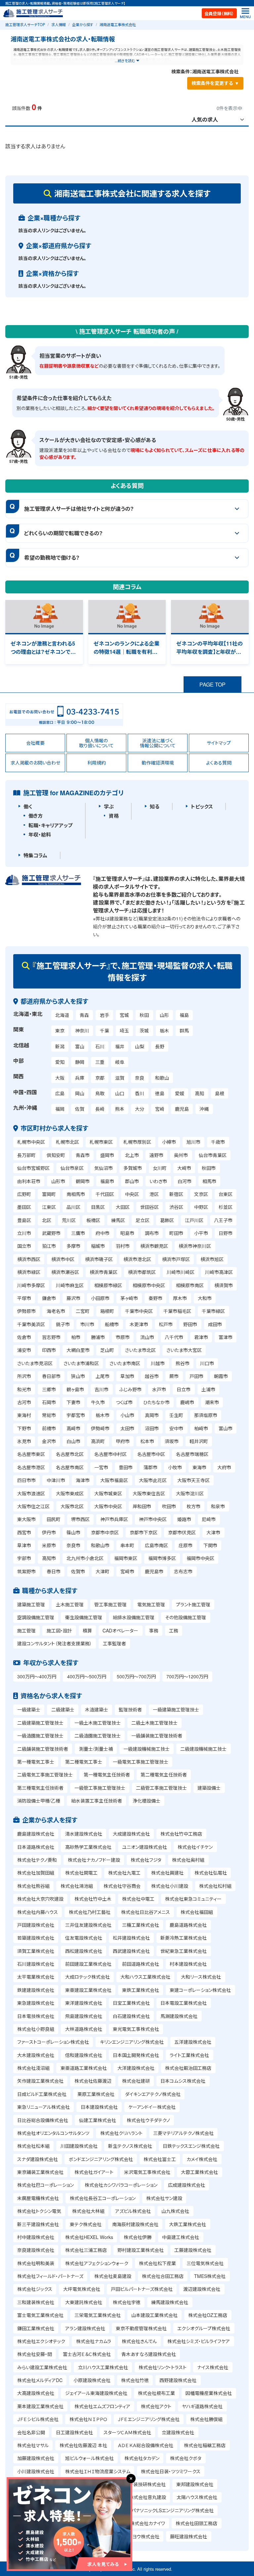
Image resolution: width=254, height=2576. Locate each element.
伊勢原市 (26, 1311)
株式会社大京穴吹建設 (40, 1899)
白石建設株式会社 (131, 2016)
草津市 (24, 1545)
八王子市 (223, 1220)
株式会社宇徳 (127, 2302)
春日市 (54, 1571)
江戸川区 (194, 1220)
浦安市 (24, 1350)
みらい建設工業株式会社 (42, 2367)
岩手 (105, 1015)
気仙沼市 (104, 1168)
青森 (84, 1015)
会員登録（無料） (219, 13)
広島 (60, 1093)
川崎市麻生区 (70, 1285)
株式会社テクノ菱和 (37, 1860)
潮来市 (212, 1402)
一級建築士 (29, 1709)
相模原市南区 (190, 1285)
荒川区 (69, 1220)
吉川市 (102, 1389)
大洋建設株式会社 (136, 2068)
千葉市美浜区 (31, 1324)
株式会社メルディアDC (40, 2380)
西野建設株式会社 (178, 2380)
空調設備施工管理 (36, 1617)
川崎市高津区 (219, 1272)
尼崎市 (209, 1519)
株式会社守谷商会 (122, 1886)
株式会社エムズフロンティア (102, 2406)
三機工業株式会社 (141, 1925)
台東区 (226, 1194)
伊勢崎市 (100, 1428)
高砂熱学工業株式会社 (88, 1847)
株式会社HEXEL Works (89, 2237)
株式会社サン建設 (164, 2198)
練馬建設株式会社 (170, 2302)
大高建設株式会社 (36, 2393)
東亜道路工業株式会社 (84, 2068)
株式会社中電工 (138, 1899)
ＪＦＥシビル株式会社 (38, 2419)
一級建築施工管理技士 (176, 1709)
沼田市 (152, 1428)
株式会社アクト (156, 2406)
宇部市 (24, 1558)
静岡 (80, 1062)
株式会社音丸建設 (148, 2497)
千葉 (105, 1030)
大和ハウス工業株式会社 (145, 1977)
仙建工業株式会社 (98, 2120)
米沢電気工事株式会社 (147, 2172)
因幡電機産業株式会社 (209, 2393)
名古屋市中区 (151, 1454)
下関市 (210, 1545)
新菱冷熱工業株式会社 (184, 1938)
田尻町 (54, 1519)
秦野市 (155, 1298)
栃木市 (103, 1415)
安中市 (176, 1428)
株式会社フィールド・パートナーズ (50, 2276)
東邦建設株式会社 (195, 2484)
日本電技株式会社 (36, 2016)
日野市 (226, 1233)
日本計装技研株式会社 (143, 2484)
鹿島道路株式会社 (188, 1925)
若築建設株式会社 (36, 1938)
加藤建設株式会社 (36, 2458)
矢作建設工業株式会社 (40, 2081)
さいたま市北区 (140, 1350)
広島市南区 (156, 1545)
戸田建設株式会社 (36, 1925)
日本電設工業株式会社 (184, 2003)
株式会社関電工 (81, 1873)
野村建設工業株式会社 (141, 2250)
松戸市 (166, 1324)
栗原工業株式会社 (96, 2094)
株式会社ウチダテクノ (148, 2120)
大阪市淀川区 (190, 1493)
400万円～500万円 (87, 1676)
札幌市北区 (67, 1142)
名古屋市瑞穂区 (192, 1454)
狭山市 (78, 1376)
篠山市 (73, 1532)
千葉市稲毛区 (177, 1311)
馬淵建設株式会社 (179, 2016)
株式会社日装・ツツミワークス (171, 2471)
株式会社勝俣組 (206, 2419)
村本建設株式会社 (188, 1964)
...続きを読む (125, 60)
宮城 (124, 1015)
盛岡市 (107, 1155)
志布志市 (183, 1571)
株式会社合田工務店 (163, 2276)
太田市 (127, 1428)
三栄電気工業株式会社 (98, 2315)
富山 (80, 1046)
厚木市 (180, 1298)
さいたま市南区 (125, 1363)
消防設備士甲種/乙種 (39, 1801)
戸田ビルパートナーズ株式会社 (142, 2289)
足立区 (143, 1220)
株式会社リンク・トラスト (163, 2367)
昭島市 (127, 1233)
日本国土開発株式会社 (136, 2055)
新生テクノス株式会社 (130, 2146)
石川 (100, 1046)
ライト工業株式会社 (189, 2055)
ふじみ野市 (130, 1389)
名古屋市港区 (31, 1467)
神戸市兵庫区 (114, 1519)
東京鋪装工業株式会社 (40, 2172)
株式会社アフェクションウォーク (97, 2263)
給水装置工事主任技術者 (97, 1801)
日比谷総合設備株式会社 (43, 2120)
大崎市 (184, 1168)
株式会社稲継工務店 (205, 2445)
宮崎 (160, 1109)
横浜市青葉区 (104, 1272)
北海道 (62, 1015)
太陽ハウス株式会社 (197, 2497)
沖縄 (204, 1109)
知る (155, 806)
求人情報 (59, 24)
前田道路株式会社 (141, 1964)
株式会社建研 (136, 2081)
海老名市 (56, 1311)
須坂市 (172, 1441)
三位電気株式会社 (205, 2263)
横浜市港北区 (137, 1259)
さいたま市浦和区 (81, 1363)
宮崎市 (127, 1571)
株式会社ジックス (35, 2289)
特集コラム (35, 855)
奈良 (140, 1078)
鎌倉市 (49, 1298)
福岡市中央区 (200, 1558)
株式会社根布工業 (156, 2393)
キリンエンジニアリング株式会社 (132, 2042)
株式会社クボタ (186, 2458)
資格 (114, 816)
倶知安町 (56, 1155)
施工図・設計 (59, 1630)
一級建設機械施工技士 (147, 1749)
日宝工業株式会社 (131, 2003)
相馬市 (209, 1181)
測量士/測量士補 (96, 1749)
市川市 (87, 1324)
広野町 (24, 1194)
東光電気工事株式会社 (136, 2029)
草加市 (127, 1376)
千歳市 (218, 1142)
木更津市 (139, 1324)
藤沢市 (73, 1298)
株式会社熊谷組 (33, 1886)
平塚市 (24, 1298)
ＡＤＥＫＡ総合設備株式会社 (146, 2445)
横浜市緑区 (29, 1272)
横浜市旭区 (212, 1259)
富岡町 (49, 1194)
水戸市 (159, 1389)
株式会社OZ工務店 (208, 2315)
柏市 (76, 1337)
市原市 (123, 1337)
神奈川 (82, 1030)
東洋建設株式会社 (84, 2003)
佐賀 (80, 1109)
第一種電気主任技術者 (107, 1774)
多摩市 (73, 1246)
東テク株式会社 (86, 2224)
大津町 (103, 1571)
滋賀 (120, 1078)
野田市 (190, 1324)
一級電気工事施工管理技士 (141, 1762)
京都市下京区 (144, 1532)
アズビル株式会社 (133, 2211)
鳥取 (100, 1093)
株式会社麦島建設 (113, 2276)
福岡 (60, 1109)
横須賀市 (224, 1285)
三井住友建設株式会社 (88, 1925)
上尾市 (103, 1376)
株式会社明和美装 (36, 2263)
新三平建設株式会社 (38, 2224)
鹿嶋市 (187, 1402)
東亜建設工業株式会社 (88, 1990)
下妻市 (73, 1402)
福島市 (107, 1181)
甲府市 (123, 1441)
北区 (47, 1220)
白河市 (185, 1181)
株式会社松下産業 (157, 2263)
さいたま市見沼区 (35, 1363)
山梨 (140, 1046)
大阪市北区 (72, 1506)
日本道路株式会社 (36, 1847)
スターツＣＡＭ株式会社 (127, 2432)
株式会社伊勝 (138, 2237)
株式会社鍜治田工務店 (188, 2068)
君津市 (201, 1337)
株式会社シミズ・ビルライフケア (199, 2341)
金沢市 (49, 1441)
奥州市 (181, 1155)
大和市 (205, 1298)
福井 (120, 1046)
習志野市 (51, 1337)
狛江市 (49, 1246)
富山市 (226, 1428)
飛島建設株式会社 (84, 2016)
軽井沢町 (199, 1441)
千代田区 (105, 1194)
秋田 (144, 1015)
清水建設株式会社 (84, 1834)
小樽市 (169, 1142)
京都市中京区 (105, 1532)
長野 (160, 1046)
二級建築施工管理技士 (40, 1723)
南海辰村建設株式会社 (135, 2224)
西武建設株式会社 (131, 1951)
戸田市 (196, 1376)
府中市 (103, 1233)
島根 (220, 1093)
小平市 (201, 1233)
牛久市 (98, 1402)
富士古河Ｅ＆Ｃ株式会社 (87, 2354)
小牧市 (175, 1467)
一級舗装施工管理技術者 (157, 1736)
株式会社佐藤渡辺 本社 (83, 2445)
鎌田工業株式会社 (36, 2328)
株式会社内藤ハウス (38, 1912)
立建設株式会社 (178, 2432)
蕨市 (174, 1376)
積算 (87, 1630)
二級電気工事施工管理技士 (45, 1774)
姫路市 (184, 1519)
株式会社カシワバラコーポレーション (121, 2185)
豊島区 (24, 1220)
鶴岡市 (83, 1181)
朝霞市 (221, 1376)
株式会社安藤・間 (35, 2354)
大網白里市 (78, 1350)
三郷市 (49, 1389)
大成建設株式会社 (131, 1834)
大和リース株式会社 (201, 1977)
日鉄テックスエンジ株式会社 (191, 2146)
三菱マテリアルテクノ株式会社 (183, 2133)
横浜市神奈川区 (195, 1246)
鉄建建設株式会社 (36, 1990)
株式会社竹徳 (135, 2380)
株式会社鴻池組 (77, 1886)
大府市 (224, 1467)
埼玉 (124, 1030)
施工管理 (26, 1630)
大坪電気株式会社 (82, 2289)
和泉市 (218, 1506)
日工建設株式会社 (74, 2432)
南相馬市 (76, 1194)
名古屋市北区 (70, 1454)
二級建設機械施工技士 (203, 1749)
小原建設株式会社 (92, 2380)
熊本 (120, 1109)
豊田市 (126, 1467)
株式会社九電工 (124, 1873)
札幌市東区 (101, 1142)
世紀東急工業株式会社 (184, 1951)
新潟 (60, 1046)
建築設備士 (209, 1788)
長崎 (100, 1109)
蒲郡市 (150, 1467)
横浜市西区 (29, 1259)
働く (28, 806)
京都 (100, 1078)
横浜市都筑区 (142, 1272)
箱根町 (107, 1311)
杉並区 (226, 1207)
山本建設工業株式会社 (154, 2315)
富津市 (226, 1337)
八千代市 (174, 1337)
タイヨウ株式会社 (142, 2536)
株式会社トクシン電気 (39, 2211)
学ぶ (109, 806)
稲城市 (98, 1246)
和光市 (24, 1389)
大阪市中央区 (108, 1506)
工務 (174, 1630)
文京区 (201, 1194)
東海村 (24, 1415)
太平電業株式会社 (36, 1977)
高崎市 (73, 1428)
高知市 (49, 1558)
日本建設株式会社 (99, 2107)
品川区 (73, 1207)
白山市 (73, 1441)
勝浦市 (98, 1337)
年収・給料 (40, 835)
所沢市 (24, 1376)
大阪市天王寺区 (193, 1480)
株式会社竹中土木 (93, 1899)
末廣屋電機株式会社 (38, 2198)
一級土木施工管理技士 (98, 1723)
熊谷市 (183, 1363)
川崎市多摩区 (31, 1285)
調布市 (152, 1233)
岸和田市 (142, 1506)
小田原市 (100, 1298)
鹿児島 (182, 1109)
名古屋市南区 (70, 1467)
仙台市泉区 (72, 1168)
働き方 (36, 816)
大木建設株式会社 (36, 2055)
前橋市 (49, 1428)
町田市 (176, 1233)
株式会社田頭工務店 (196, 2523)
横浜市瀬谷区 (65, 1272)
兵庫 (80, 1078)
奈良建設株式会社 (36, 2250)
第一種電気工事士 (36, 1762)
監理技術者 (130, 1709)
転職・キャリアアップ (50, 825)
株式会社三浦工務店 (86, 2250)
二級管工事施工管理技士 (161, 1788)
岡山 (80, 1093)
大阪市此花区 (153, 1480)
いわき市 (158, 1181)
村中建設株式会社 (36, 2237)
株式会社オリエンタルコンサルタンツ (53, 2133)
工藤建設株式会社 (193, 2250)
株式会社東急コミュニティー (193, 1899)
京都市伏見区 (182, 1532)
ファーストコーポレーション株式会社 (53, 2042)
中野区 (201, 1207)
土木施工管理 (70, 1604)
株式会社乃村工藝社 (90, 1912)
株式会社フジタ (146, 1860)
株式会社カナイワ (148, 2523)
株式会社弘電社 (211, 1873)
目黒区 (98, 1207)
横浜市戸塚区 (176, 1259)
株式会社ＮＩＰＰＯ (88, 2419)
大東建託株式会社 (84, 2302)
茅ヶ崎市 (129, 1298)
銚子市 (63, 1324)
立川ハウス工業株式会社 (103, 2367)
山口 (120, 1093)
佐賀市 (78, 1571)
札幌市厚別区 (137, 1142)
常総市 (49, 1415)
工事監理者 (114, 1643)
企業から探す (83, 24)
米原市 (49, 1545)
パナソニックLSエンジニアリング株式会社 (172, 2510)
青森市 (83, 1155)
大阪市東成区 (70, 1493)
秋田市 (209, 1168)
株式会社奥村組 (188, 1860)
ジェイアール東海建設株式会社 (96, 2393)
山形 (164, 1015)
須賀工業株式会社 (36, 1951)
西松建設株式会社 (84, 1951)
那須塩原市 (206, 1415)
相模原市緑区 (108, 1285)
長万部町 (26, 1155)
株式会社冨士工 (160, 2159)
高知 (199, 1093)
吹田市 (169, 1506)
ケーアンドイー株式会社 (152, 2107)
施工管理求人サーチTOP (25, 24)
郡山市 (132, 1181)
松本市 (147, 1441)
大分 (140, 1109)
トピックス (202, 806)
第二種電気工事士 (84, 1762)
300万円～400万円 (37, 1676)
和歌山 (162, 1078)
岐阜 (120, 1062)
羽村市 (123, 1246)
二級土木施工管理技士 (154, 1723)
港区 (154, 1194)
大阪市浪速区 (31, 1493)
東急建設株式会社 (36, 2003)
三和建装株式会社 (36, 2302)
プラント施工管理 (193, 1604)
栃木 (164, 1030)
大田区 (123, 1207)
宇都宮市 (76, 1415)
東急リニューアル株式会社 (43, 2107)
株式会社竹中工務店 (181, 1834)
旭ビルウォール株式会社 (89, 2458)
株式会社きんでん (139, 2341)
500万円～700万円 (136, 1676)
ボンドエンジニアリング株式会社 (101, 2159)
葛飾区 (167, 1220)
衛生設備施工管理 (84, 1617)
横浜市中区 (63, 1259)
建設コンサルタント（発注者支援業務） (55, 1643)
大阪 (60, 1078)
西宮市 (24, 1532)
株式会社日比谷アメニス (146, 1912)
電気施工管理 (151, 1604)
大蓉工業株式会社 (199, 2172)
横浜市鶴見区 (154, 1246)
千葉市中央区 (139, 1311)
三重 (100, 1062)
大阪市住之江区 (33, 1506)
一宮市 (101, 1467)
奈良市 (73, 1545)
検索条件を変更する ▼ (215, 83)
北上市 (132, 1155)
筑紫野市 (26, 1571)
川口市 (207, 1363)
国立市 (24, 1246)
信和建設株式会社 (84, 2055)
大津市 (213, 1532)
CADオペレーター (120, 1630)
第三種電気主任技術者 (40, 1788)
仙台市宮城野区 (33, 1168)
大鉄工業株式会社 (188, 2224)
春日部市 (51, 1376)
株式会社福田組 (197, 1912)
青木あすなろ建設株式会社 (149, 2354)
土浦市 (208, 1389)
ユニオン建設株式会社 (145, 1847)
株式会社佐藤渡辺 (93, 2081)
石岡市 (49, 1402)
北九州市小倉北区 (85, 1558)
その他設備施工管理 (186, 1617)
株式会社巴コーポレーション (45, 2185)
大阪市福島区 (114, 1480)
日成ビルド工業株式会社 (42, 2094)
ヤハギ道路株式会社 (202, 2406)
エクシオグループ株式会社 (204, 2328)
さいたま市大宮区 (184, 1350)
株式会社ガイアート (94, 2172)
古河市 (24, 1402)
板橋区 (93, 1220)
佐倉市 (24, 1337)
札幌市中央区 (31, 1142)
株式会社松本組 (33, 2146)
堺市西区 (80, 1519)
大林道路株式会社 (84, 2029)
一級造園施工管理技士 (40, 1736)
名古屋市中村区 (110, 1454)
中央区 (132, 1194)
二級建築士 (63, 1709)
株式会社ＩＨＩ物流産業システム (98, 2471)
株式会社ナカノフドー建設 (94, 1860)
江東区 (49, 1207)
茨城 (144, 1030)
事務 (154, 1630)
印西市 (49, 1350)
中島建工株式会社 (181, 2237)
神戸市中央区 (153, 1519)
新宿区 (176, 1194)
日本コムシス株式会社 (183, 2081)
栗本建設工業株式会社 (40, 2406)
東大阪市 (26, 1519)
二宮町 (83, 1311)
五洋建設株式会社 (193, 2042)
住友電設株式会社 (84, 1938)
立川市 (24, 1233)
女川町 (160, 1168)
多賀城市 (133, 1168)
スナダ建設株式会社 (38, 2159)
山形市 (58, 1181)
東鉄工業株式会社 (141, 1990)
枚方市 (193, 1506)
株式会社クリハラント (121, 2133)
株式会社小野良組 (36, 2029)
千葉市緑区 (213, 1311)
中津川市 (56, 1480)
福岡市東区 (126, 1558)
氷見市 (24, 1441)
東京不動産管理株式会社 (141, 2328)
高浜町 (98, 1441)
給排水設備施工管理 (134, 1617)
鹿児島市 (154, 1571)
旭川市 (193, 1142)
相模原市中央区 (149, 1285)
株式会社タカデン (142, 2458)
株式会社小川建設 (170, 1886)
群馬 (184, 1030)
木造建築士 (97, 1709)
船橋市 (112, 1324)
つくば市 (124, 1402)
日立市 (184, 1389)
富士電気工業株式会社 (40, 2315)
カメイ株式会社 (202, 2159)
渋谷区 (176, 1207)
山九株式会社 (175, 2211)
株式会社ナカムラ (94, 2341)
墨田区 (24, 1207)
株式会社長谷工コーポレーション (103, 2198)
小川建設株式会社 (36, 2471)
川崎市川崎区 (181, 1272)
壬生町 (176, 1415)
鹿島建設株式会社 (36, 1834)
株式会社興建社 (167, 1873)
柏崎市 (201, 1428)
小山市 (127, 1415)
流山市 (147, 1337)
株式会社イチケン (195, 1847)
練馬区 (118, 1220)
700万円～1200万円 (187, 1676)
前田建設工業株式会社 (88, 1964)
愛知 (60, 1062)
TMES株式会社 (210, 2276)
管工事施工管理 (110, 1604)
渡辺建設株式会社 (202, 2289)
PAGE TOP (212, 684)
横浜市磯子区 (99, 1259)
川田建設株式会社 (79, 2146)
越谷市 (152, 1376)
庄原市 (186, 1545)
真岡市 (152, 1415)
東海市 (199, 1467)
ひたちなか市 (156, 1402)
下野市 (24, 1428)
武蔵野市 (51, 1233)
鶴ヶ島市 (75, 1389)
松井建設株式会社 (131, 1938)
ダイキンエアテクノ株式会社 (153, 2094)
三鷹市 (78, 1233)
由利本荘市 (29, 1181)
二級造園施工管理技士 (98, 1736)
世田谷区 (149, 1207)
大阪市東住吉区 (149, 1493)
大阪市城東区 (108, 1493)
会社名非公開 (31, 2432)
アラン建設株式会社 (85, 2328)
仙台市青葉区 (213, 1155)
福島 (184, 1015)
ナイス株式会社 (213, 2367)
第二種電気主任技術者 (164, 1774)
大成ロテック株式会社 (87, 1977)
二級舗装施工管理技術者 (43, 1749)
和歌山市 (100, 1545)
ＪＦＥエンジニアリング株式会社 (149, 2419)
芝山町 (107, 1350)
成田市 (215, 1324)
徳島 (160, 1093)
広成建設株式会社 (187, 2185)
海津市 (83, 1480)
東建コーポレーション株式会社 (200, 1990)
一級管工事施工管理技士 (100, 1788)
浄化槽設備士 (147, 1801)
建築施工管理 (31, 1604)
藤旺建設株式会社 (189, 2536)
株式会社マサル (33, 2445)
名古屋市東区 (31, 1454)
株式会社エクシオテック (41, 2341)
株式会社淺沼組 (33, 2068)
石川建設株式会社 (36, 1964)
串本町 (127, 1545)
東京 (60, 1030)
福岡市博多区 (162, 1558)
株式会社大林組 (88, 2211)
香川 (140, 1093)
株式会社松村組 (215, 1886)
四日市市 (26, 1480)
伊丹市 (49, 1532)
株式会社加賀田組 (36, 1873)
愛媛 (180, 1093)
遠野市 (156, 1155)
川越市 (158, 1363)
